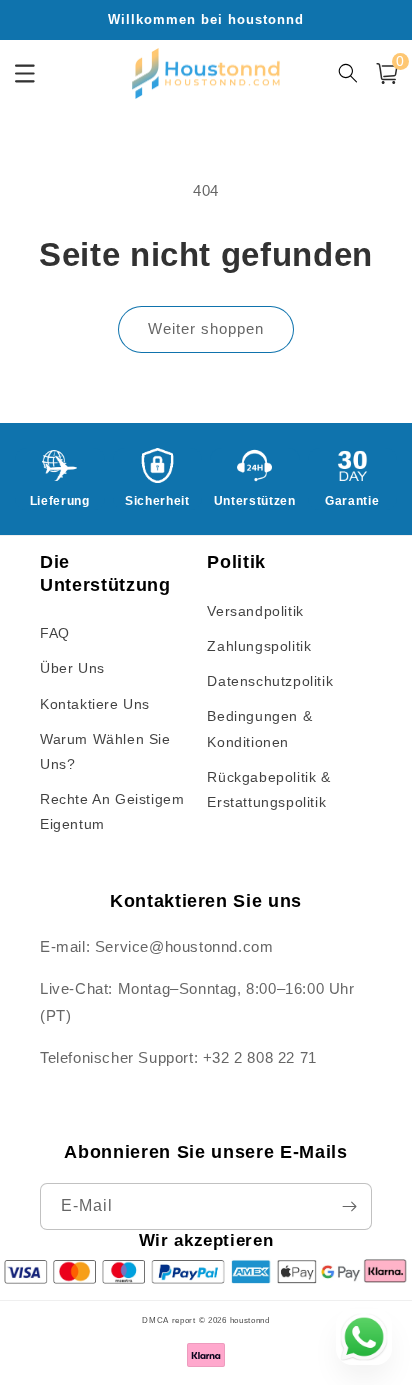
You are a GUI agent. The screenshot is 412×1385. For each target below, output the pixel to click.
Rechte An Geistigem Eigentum (112, 811)
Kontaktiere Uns (95, 704)
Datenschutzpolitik (270, 681)
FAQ (55, 633)
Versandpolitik (255, 611)
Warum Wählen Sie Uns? (105, 751)
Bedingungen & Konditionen (259, 728)
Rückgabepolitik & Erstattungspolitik (268, 789)
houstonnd (250, 1320)
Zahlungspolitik (259, 646)
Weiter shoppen (206, 328)
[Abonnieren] (349, 1206)
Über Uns (72, 668)
